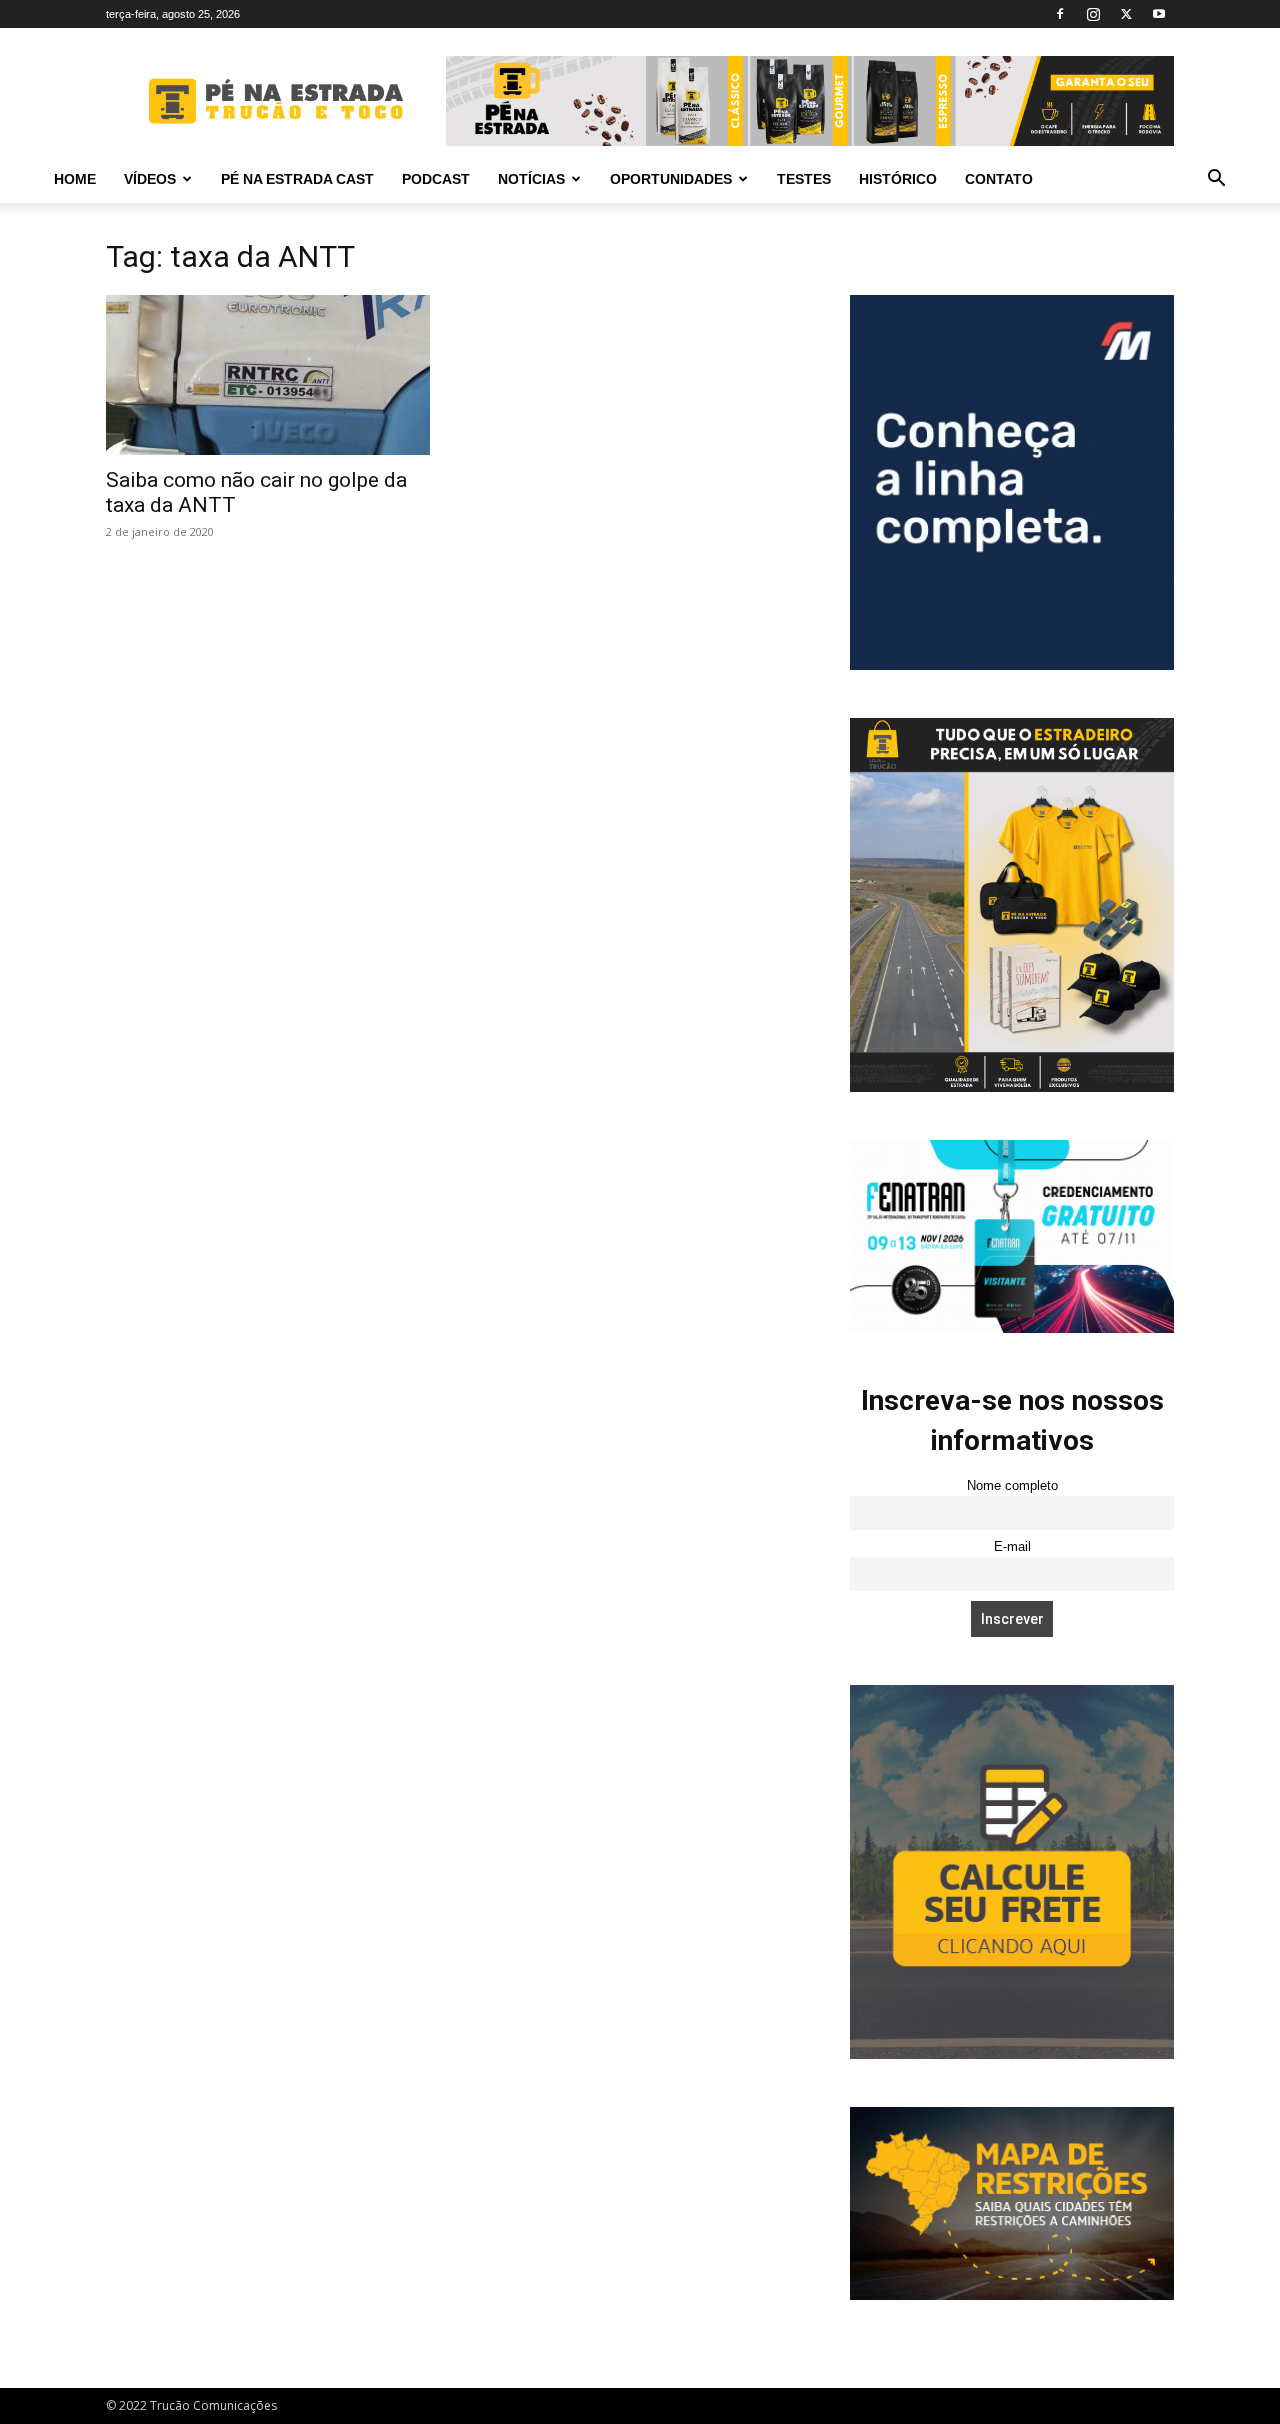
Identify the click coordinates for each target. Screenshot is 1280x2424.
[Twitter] (1126, 14)
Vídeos (150, 179)
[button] (1216, 180)
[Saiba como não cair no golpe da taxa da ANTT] (268, 375)
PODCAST (436, 179)
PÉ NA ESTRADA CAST (297, 179)
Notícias (531, 179)
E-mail (1012, 1547)
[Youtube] (1159, 14)
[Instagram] (1093, 14)
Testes (804, 179)
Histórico (898, 179)
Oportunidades (671, 179)
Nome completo (1012, 1486)
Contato (999, 179)
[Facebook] (1060, 14)
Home (75, 179)
